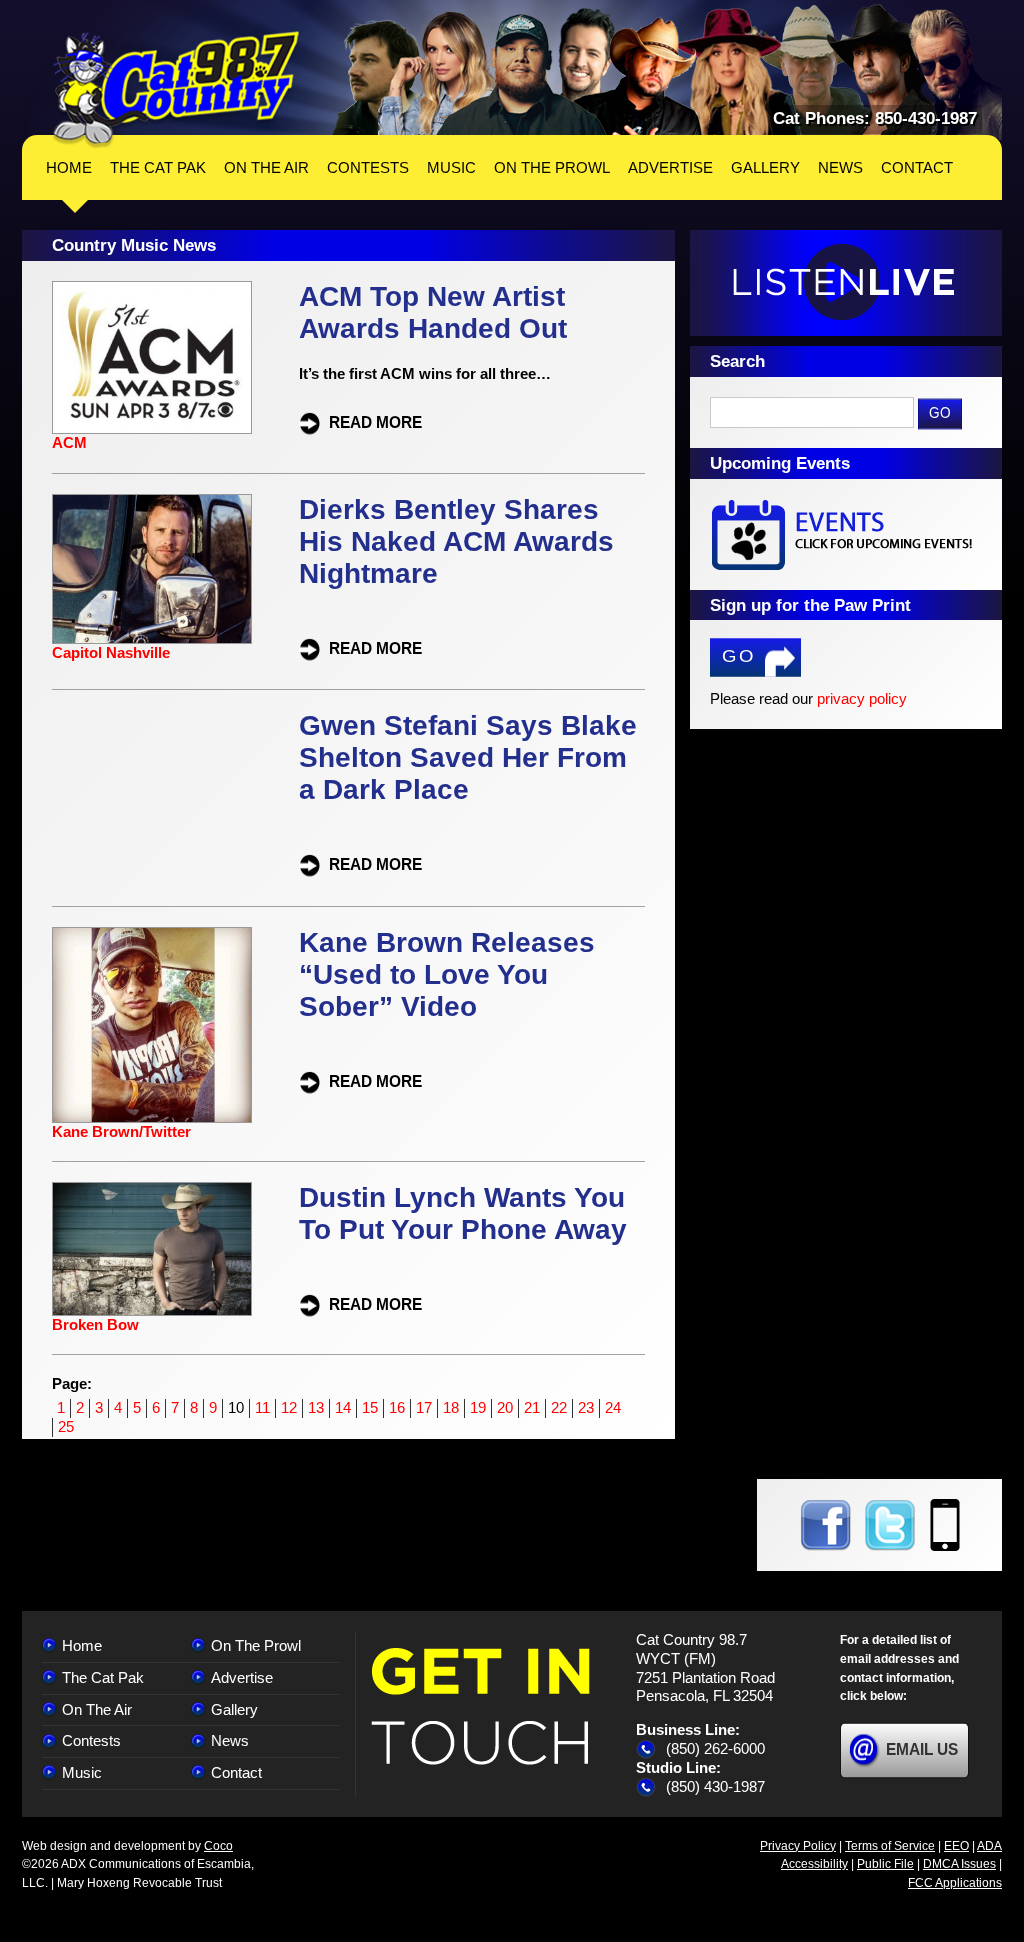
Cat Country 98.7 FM (176, 89)
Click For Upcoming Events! (846, 534)
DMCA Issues (959, 1864)
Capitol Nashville (111, 652)
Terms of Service (890, 1846)
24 (613, 1407)
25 (66, 1426)
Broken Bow (95, 1324)
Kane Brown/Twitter (121, 1131)
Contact (236, 1772)
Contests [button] (368, 167)
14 (343, 1407)
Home (69, 167)
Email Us (922, 1749)
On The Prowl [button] (552, 167)
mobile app (945, 1525)
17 (424, 1407)
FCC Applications (955, 1883)
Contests (91, 1740)
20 (505, 1407)
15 (370, 1407)
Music (82, 1772)
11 (262, 1407)
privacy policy (862, 698)
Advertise (242, 1677)
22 (559, 1407)
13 (316, 1407)
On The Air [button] (266, 167)
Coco (218, 1846)
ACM (69, 442)
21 (532, 1407)
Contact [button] (917, 167)
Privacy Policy (798, 1846)
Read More (375, 421)
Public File (885, 1864)
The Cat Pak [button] (158, 167)
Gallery (234, 1709)
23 (586, 1407)
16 (397, 1407)
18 (451, 1407)
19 (478, 1407)
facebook (825, 1525)
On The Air (97, 1709)
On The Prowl (256, 1645)
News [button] (840, 167)
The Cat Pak (103, 1677)
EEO (956, 1846)
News (230, 1740)
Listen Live (846, 283)
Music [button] (451, 167)
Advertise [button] (670, 167)
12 (289, 1407)
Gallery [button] (765, 167)
